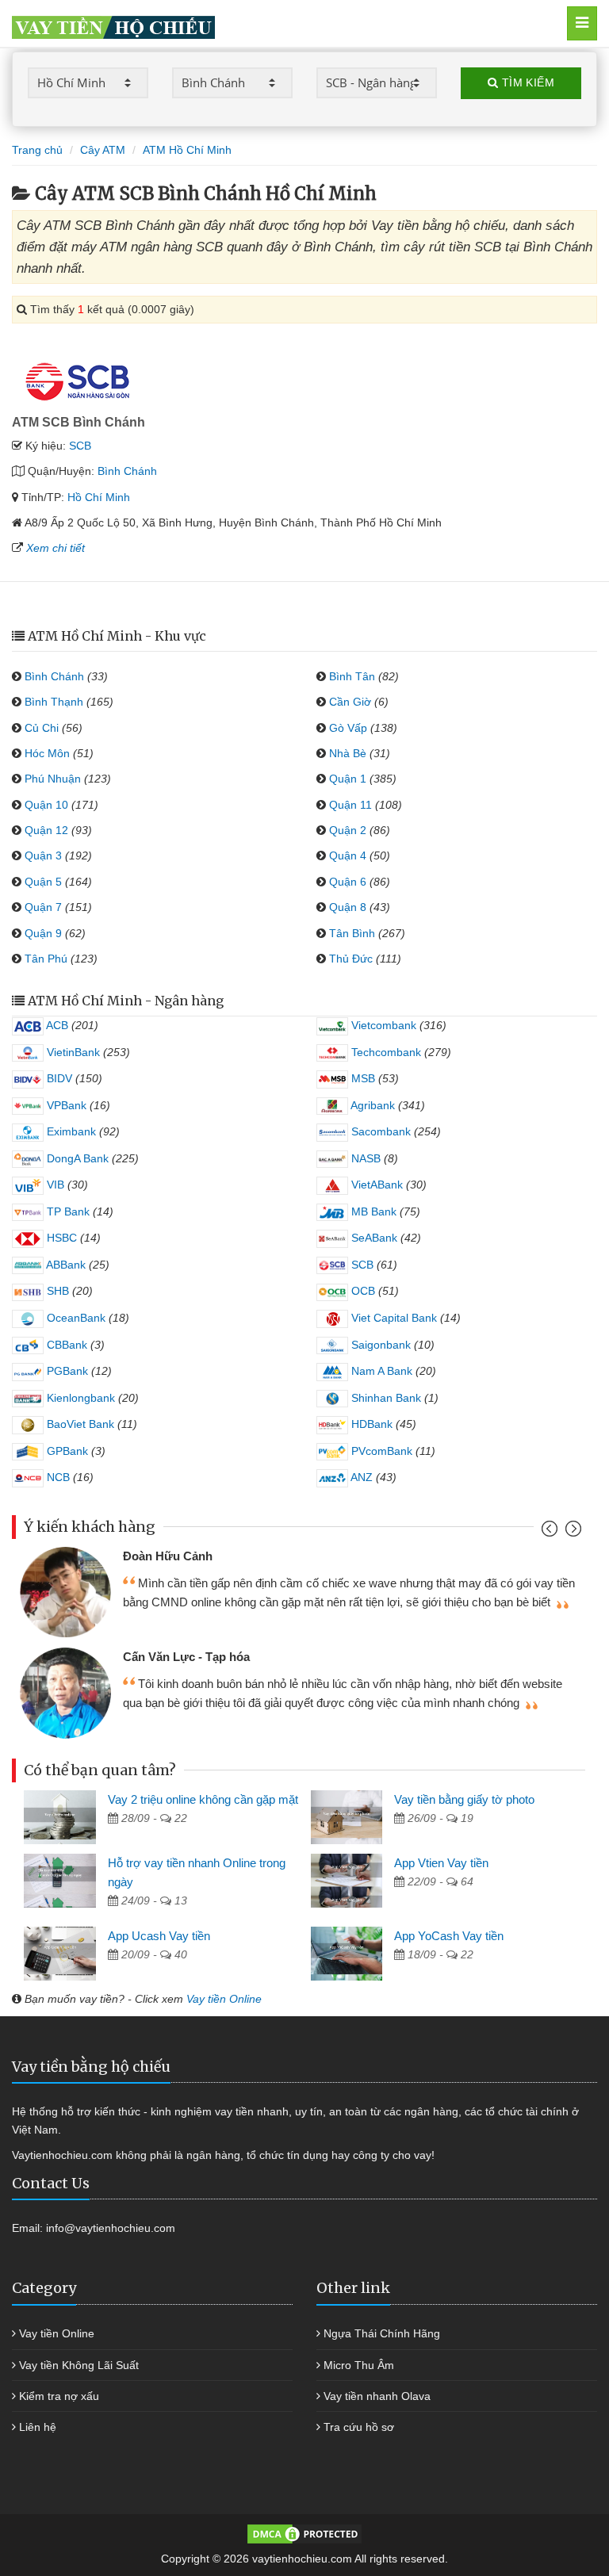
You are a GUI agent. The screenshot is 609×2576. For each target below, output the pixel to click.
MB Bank (372, 1211)
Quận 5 (43, 882)
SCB (80, 446)
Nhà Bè (348, 753)
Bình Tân (352, 676)
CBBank (65, 1345)
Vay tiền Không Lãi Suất (79, 2365)
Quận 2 (348, 830)
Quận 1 (348, 779)
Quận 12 (46, 830)
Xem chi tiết (56, 548)
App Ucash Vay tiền (159, 1936)
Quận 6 (348, 882)
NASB (364, 1158)
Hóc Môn (47, 753)
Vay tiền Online (224, 1999)
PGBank (66, 1371)
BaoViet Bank (79, 1424)
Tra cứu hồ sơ (359, 2427)
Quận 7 (43, 907)
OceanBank (75, 1318)
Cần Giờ (350, 702)
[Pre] (552, 1532)
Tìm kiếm (526, 82)
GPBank (66, 1451)
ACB (56, 1025)
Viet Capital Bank (393, 1318)
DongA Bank (76, 1158)
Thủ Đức (351, 959)
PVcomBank (380, 1451)
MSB (362, 1078)
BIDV (58, 1078)
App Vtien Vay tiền (441, 1863)
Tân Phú (46, 959)
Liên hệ (38, 2427)
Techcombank (385, 1052)
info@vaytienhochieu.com (111, 2228)
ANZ (360, 1477)
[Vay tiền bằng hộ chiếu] (266, 23)
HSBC (60, 1238)
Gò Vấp (348, 728)
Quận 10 (46, 805)
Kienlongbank (79, 1398)
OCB (362, 1291)
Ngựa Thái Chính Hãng (382, 2333)
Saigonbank (379, 1345)
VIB (54, 1185)
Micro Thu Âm (359, 2365)
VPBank (65, 1105)
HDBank (370, 1424)
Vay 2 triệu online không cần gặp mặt (203, 1799)
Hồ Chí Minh (99, 497)
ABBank (65, 1265)
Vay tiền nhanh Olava (377, 2396)
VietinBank (72, 1052)
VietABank (375, 1185)
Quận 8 (348, 907)
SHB (56, 1291)
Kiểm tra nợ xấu (59, 2396)
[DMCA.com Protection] (304, 2532)
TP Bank (67, 1211)
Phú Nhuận (53, 779)
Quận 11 (350, 805)
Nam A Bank (380, 1371)
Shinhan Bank (385, 1398)
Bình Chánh (127, 471)
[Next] (571, 1532)
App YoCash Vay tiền (449, 1936)
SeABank (373, 1238)
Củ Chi (42, 728)
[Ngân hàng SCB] (78, 380)
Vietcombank (382, 1025)
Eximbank (70, 1131)
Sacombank (379, 1131)
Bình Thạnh (54, 702)
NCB (57, 1477)
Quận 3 (43, 855)
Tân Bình (352, 933)
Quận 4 (348, 855)
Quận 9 (43, 933)
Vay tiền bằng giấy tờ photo (464, 1799)
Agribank (372, 1105)
